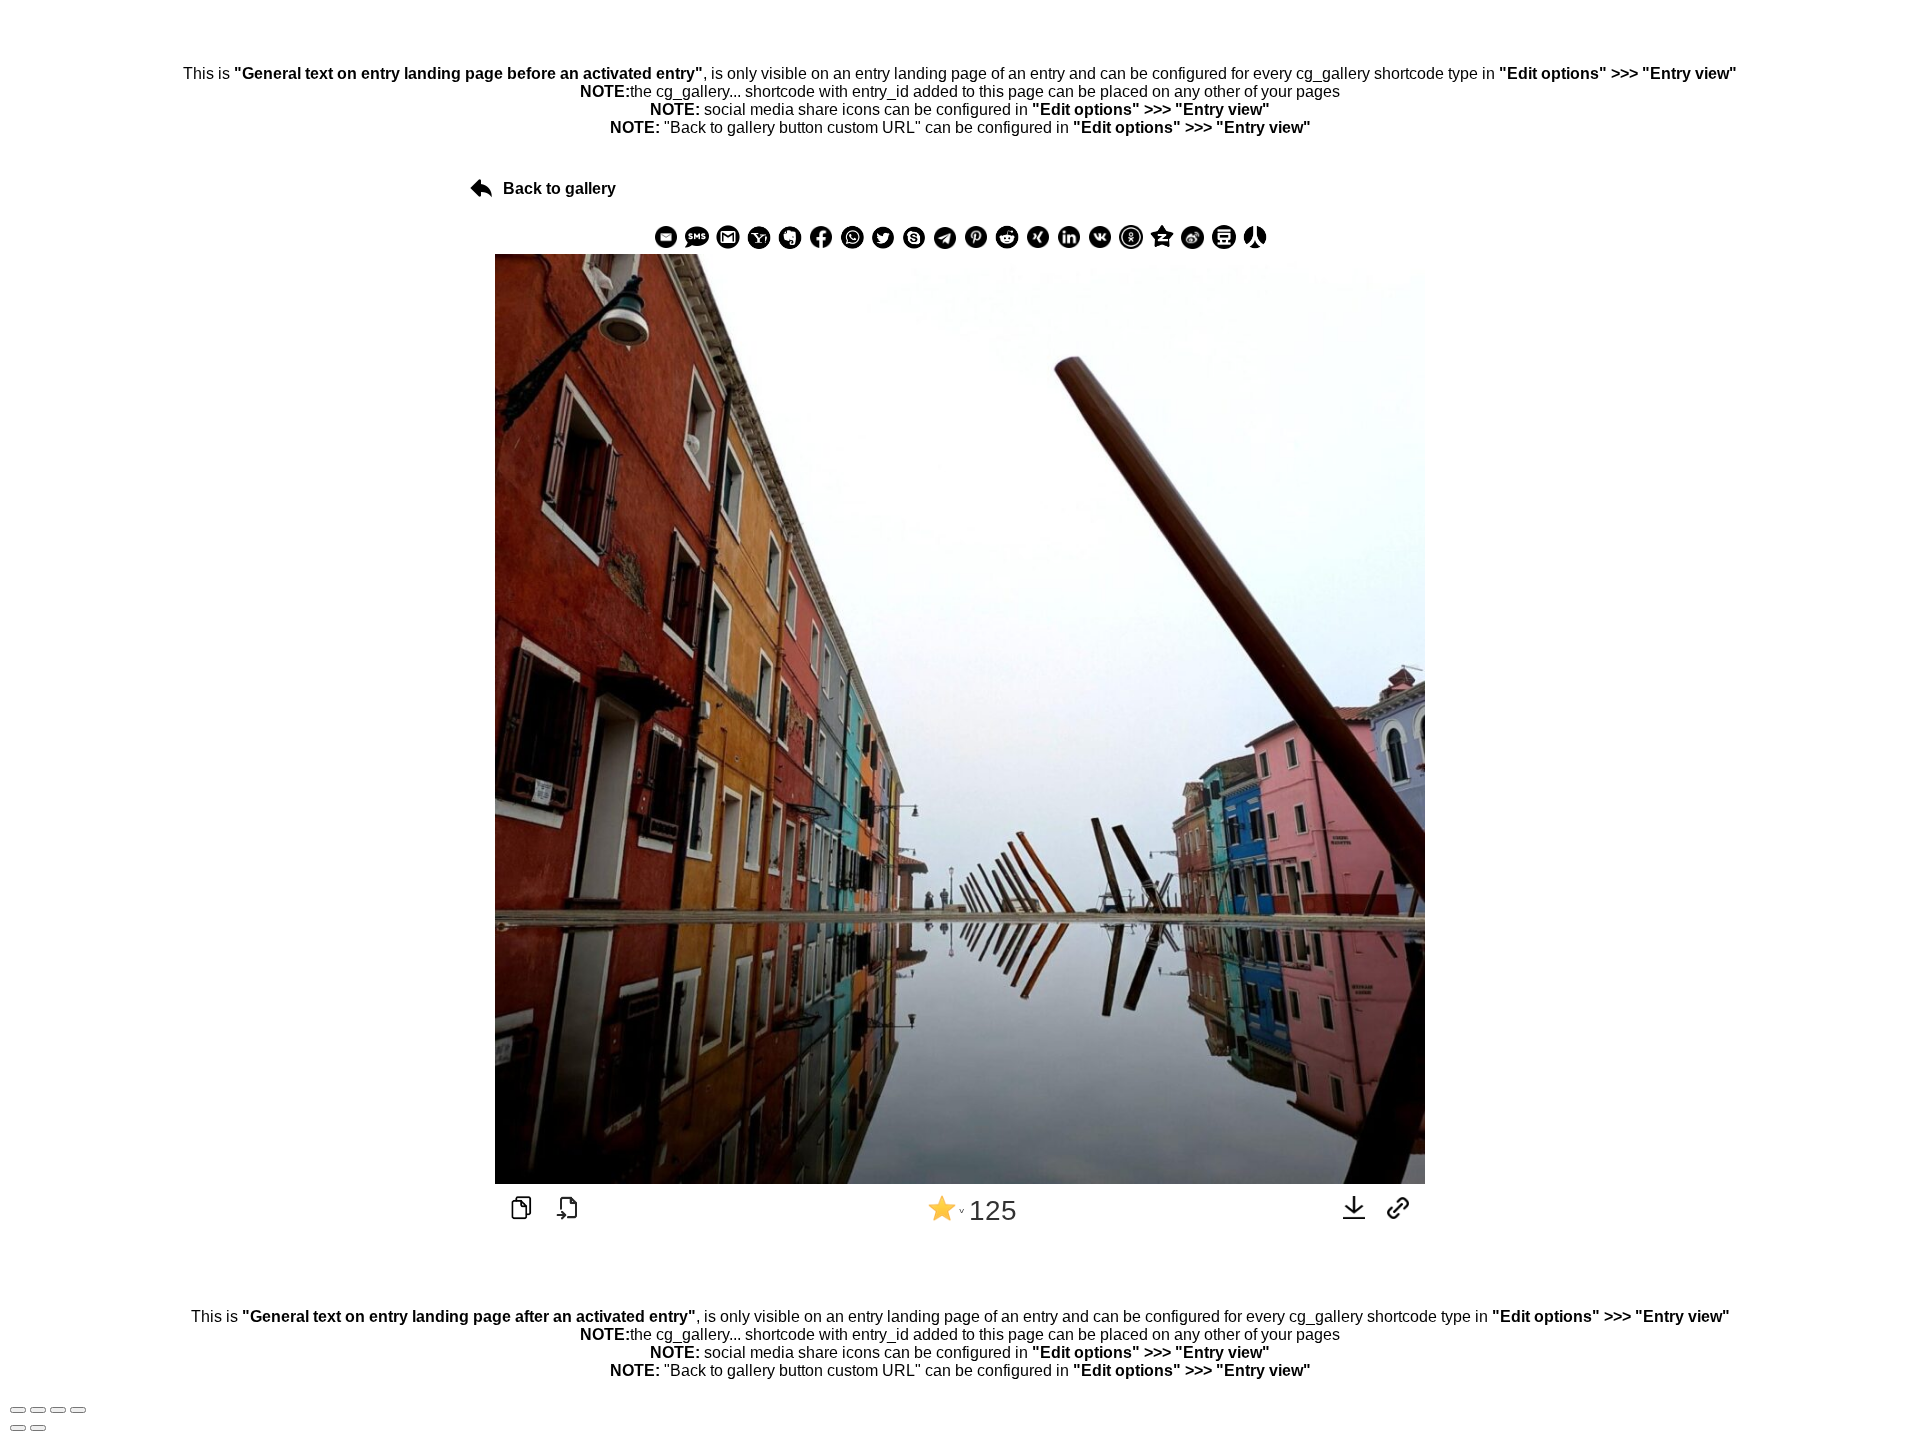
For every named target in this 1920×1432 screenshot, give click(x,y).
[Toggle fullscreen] (58, 1410)
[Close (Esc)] (18, 1410)
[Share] (38, 1410)
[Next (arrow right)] (38, 1428)
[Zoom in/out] (78, 1410)
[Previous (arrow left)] (18, 1428)
